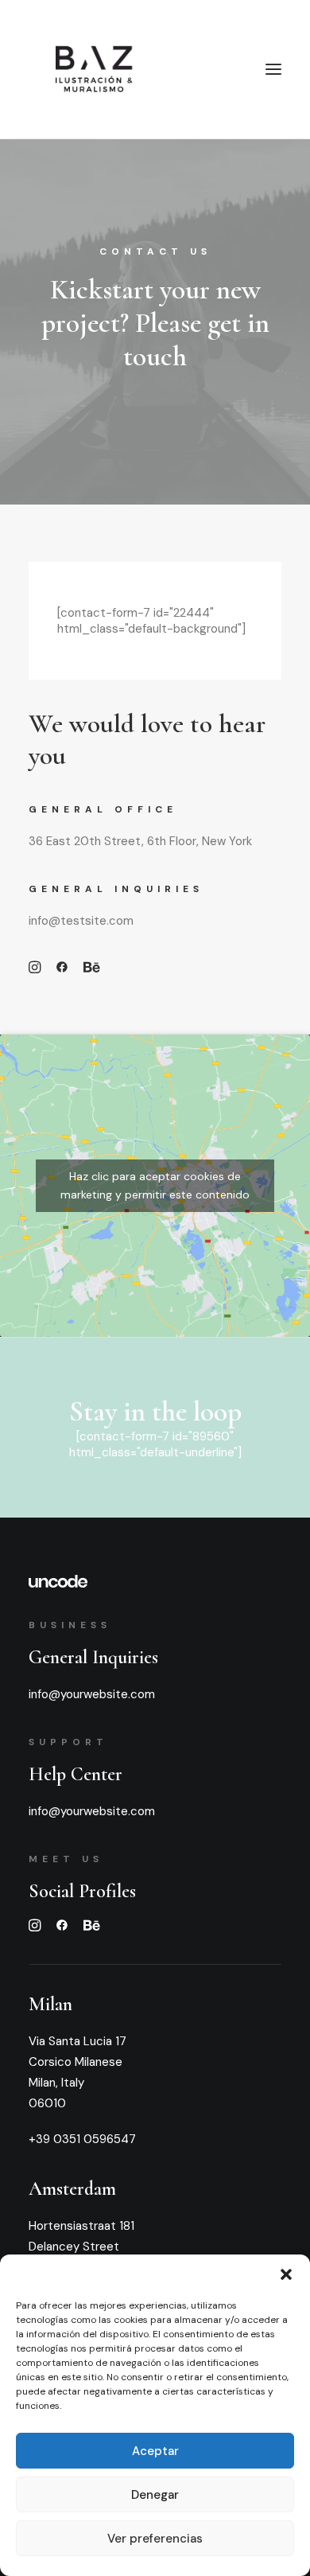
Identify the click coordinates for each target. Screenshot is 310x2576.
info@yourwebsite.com (92, 1694)
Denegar (155, 2495)
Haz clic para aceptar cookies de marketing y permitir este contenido (155, 1185)
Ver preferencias (155, 2539)
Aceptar (155, 2451)
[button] (286, 2274)
